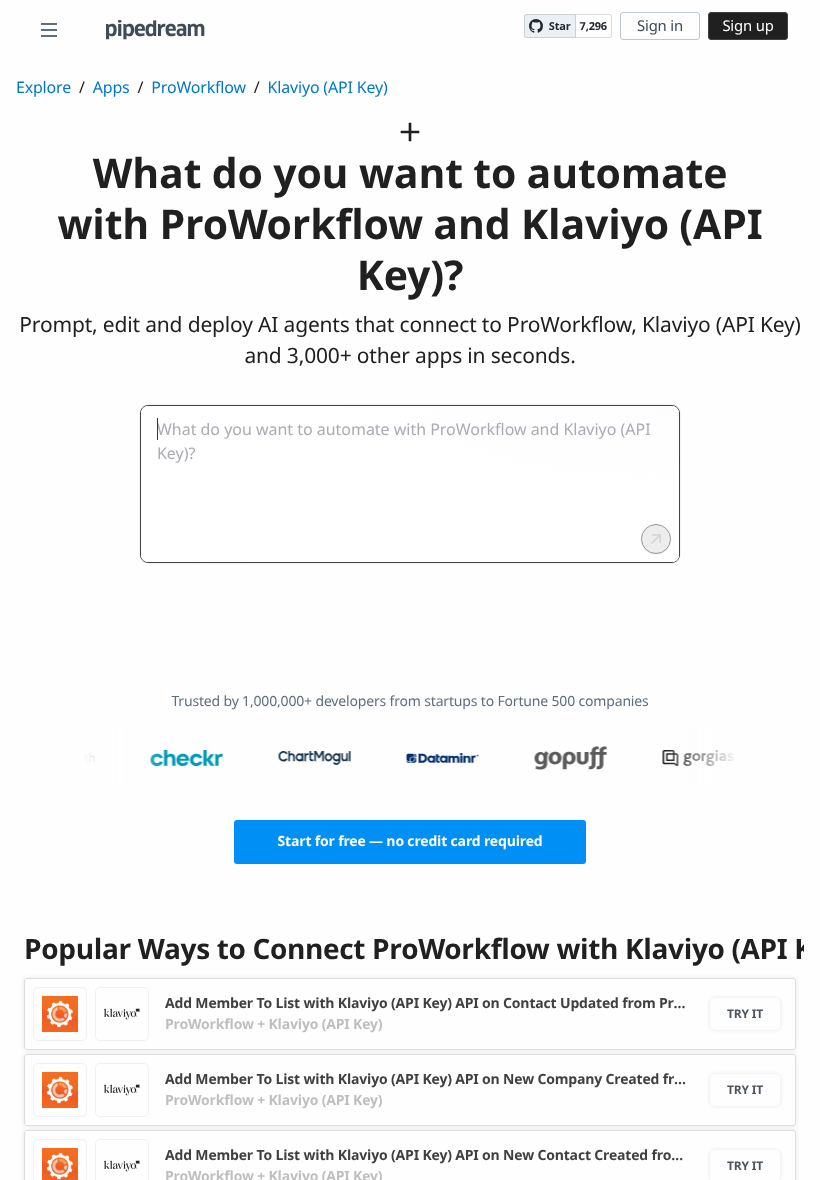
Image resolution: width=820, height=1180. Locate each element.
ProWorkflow (198, 87)
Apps (111, 87)
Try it (745, 1013)
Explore (43, 87)
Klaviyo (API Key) (328, 87)
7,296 (593, 26)
